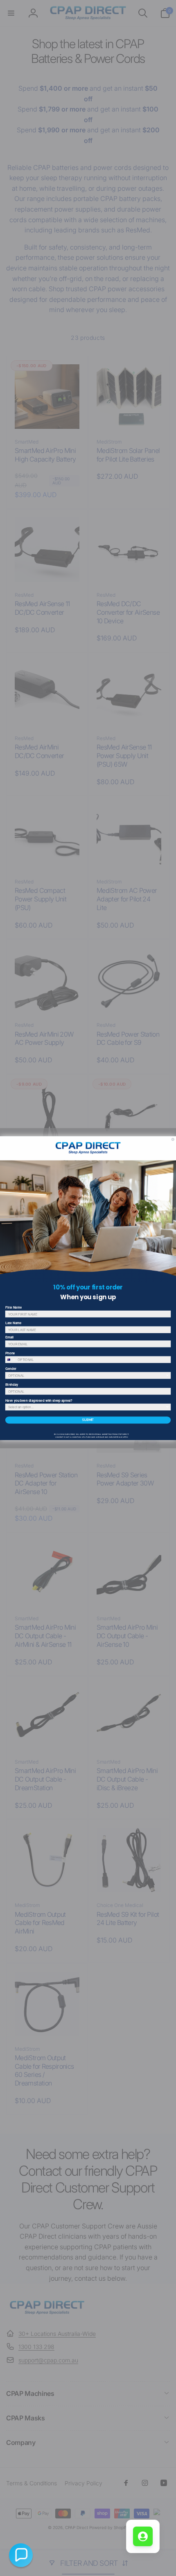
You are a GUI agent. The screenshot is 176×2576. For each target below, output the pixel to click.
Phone (10, 1353)
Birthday (12, 1384)
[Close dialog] (173, 1139)
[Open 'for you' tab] (143, 2536)
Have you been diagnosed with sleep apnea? (39, 1400)
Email (10, 1337)
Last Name (13, 1323)
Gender (11, 1368)
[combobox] (11, 1359)
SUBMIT (88, 1420)
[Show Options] (168, 1375)
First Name (14, 1307)
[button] (21, 2555)
